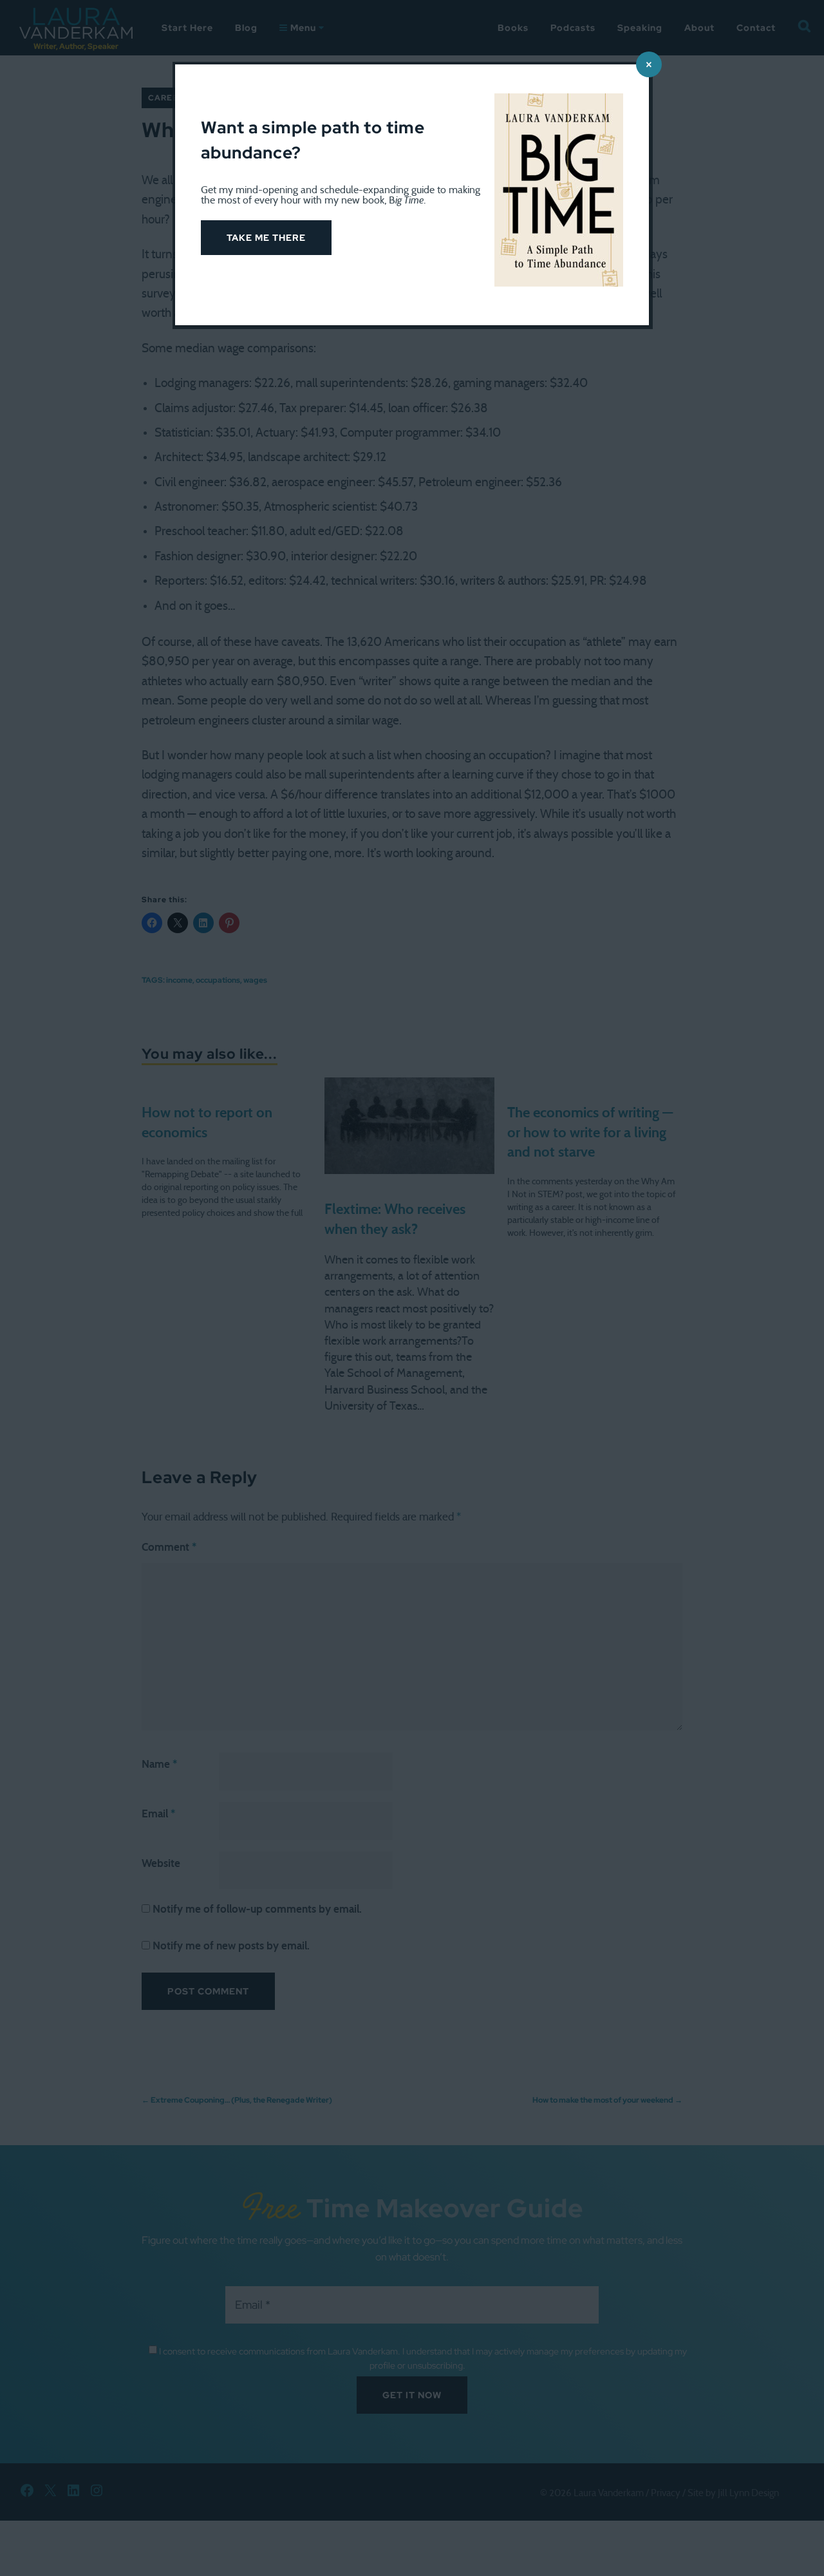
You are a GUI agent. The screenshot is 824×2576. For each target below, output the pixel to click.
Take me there (266, 238)
